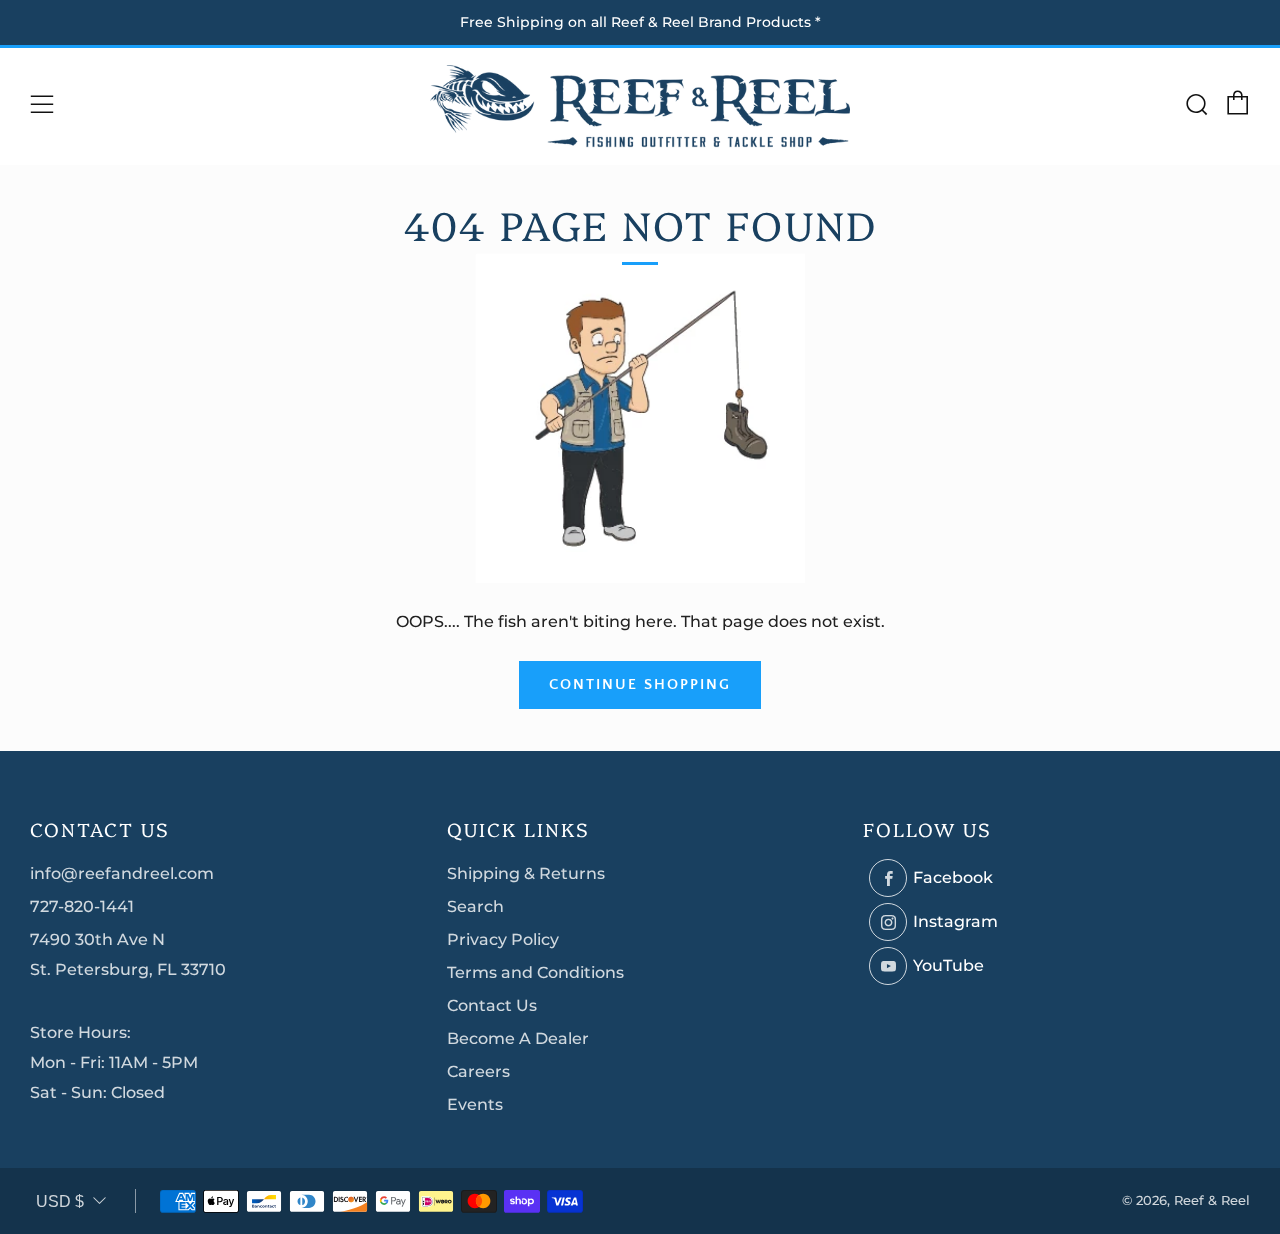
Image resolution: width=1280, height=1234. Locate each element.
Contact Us (492, 1005)
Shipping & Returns (526, 873)
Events (475, 1104)
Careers (478, 1071)
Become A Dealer (518, 1038)
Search (475, 906)
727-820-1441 (82, 906)
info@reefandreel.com (122, 873)
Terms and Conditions (535, 972)
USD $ (60, 1201)
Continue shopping (640, 684)
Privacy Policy (503, 939)
